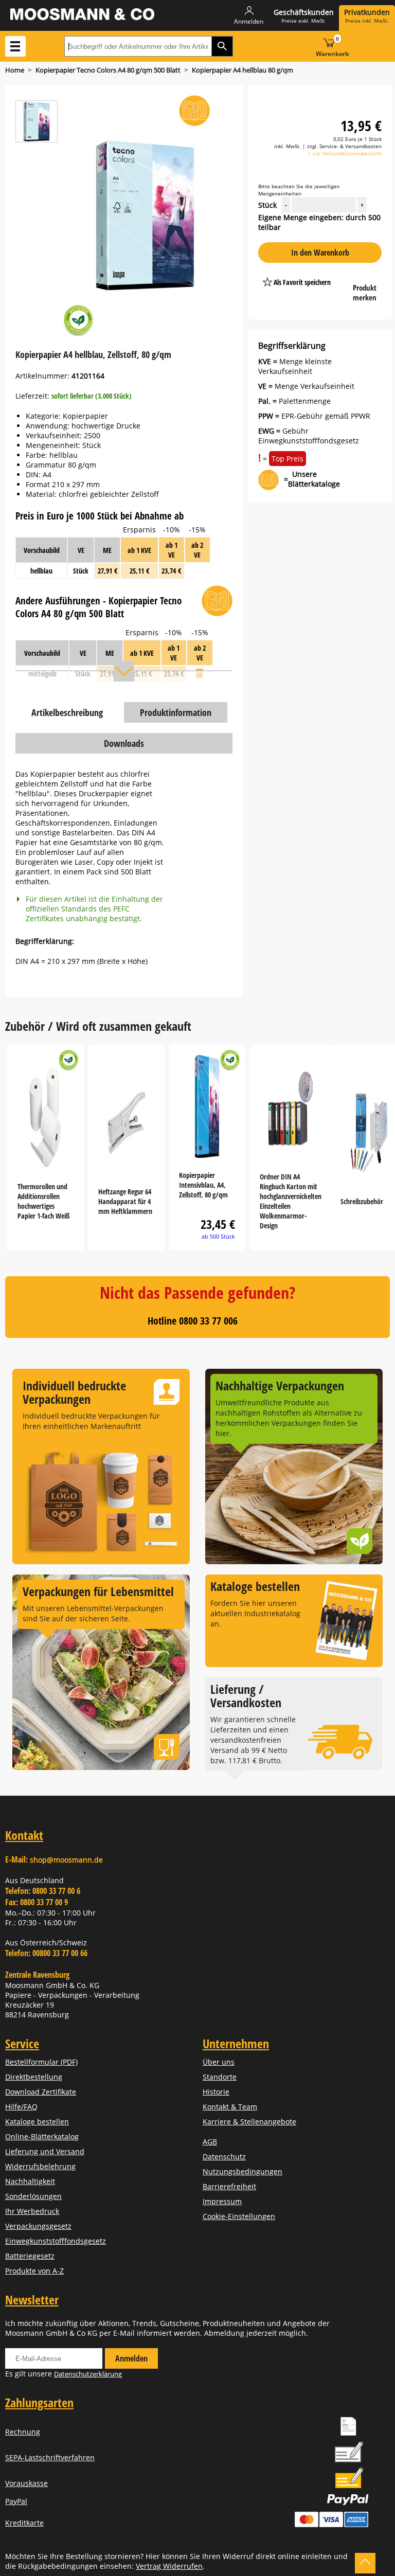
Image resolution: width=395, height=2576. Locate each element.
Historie (216, 2092)
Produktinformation (176, 712)
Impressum (222, 2201)
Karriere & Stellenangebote (249, 2122)
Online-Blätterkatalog (42, 2136)
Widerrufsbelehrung (40, 2166)
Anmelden (131, 2358)
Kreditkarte (24, 2523)
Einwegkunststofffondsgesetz (56, 2241)
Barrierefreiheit (229, 2186)
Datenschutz (224, 2157)
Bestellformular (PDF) (41, 2062)
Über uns (219, 2062)
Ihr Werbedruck (32, 2211)
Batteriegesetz (30, 2256)
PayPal (16, 2501)
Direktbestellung (34, 2077)
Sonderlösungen (33, 2196)
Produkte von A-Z (34, 2271)
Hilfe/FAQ (21, 2107)
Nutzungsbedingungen (243, 2171)
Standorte (220, 2077)
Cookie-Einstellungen (239, 2216)
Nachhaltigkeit (30, 2181)
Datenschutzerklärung (88, 2374)
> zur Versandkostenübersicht (345, 153)
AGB (210, 2142)
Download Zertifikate (41, 2092)
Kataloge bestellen (37, 2122)
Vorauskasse (26, 2483)
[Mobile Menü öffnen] (15, 46)
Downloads (124, 743)
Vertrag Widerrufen (169, 2566)
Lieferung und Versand (45, 2151)
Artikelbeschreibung (67, 712)
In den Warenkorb (320, 253)
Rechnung (23, 2432)
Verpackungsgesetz (38, 2226)
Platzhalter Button (303, 291)
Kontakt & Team (230, 2107)
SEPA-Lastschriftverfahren (50, 2457)
